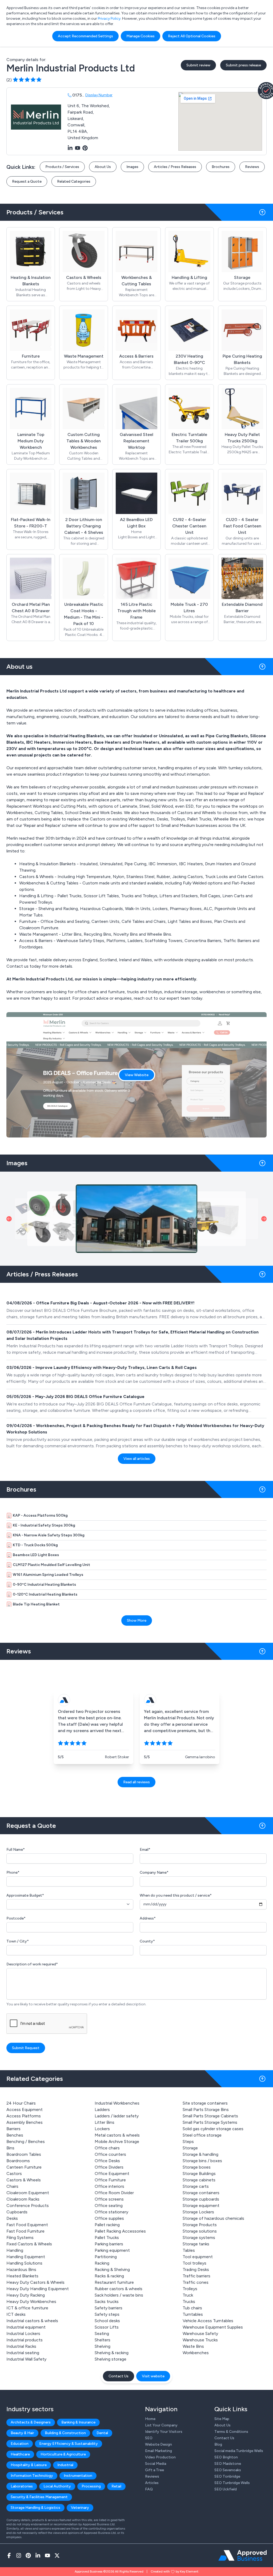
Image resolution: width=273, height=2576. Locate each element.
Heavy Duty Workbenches (31, 2301)
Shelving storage (111, 2359)
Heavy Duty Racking (26, 2295)
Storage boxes (197, 2167)
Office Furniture (110, 2180)
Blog (218, 2444)
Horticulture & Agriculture (63, 2454)
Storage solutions (200, 2231)
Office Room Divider (114, 2193)
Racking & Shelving (112, 2269)
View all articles (137, 1459)
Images (132, 167)
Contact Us (119, 2376)
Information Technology (32, 2476)
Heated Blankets (22, 2276)
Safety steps (107, 2314)
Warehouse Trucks (200, 2340)
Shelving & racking (112, 2353)
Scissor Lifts (107, 2327)
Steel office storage (202, 2135)
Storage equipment (201, 2206)
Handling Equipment (26, 2257)
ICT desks (16, 2314)
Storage (190, 2148)
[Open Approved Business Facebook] (9, 2555)
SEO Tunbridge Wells (232, 2483)
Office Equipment (112, 2174)
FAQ (149, 2489)
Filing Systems (20, 2238)
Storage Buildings (199, 2174)
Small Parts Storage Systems (210, 2122)
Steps (188, 2142)
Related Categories (74, 181)
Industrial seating (23, 2353)
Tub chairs (192, 2308)
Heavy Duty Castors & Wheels (35, 2282)
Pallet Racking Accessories (120, 2231)
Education (20, 2444)
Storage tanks (196, 2244)
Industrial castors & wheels (32, 2321)
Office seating (109, 2206)
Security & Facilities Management (39, 2497)
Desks (12, 2218)
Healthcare (20, 2454)
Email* (145, 1850)
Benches (15, 2135)
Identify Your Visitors (164, 2432)
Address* (148, 1918)
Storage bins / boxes (202, 2161)
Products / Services (62, 167)
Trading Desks (196, 2269)
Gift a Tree (154, 2470)
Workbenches (196, 2353)
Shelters (103, 2340)
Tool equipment (198, 2257)
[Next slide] (264, 1219)
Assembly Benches (25, 2122)
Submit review (198, 65)
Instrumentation (78, 2476)
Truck (188, 2295)
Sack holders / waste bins (119, 2295)
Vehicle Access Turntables (208, 2321)
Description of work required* (32, 1964)
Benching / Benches (26, 2142)
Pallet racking (107, 2225)
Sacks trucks (107, 2301)
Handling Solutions (24, 2263)
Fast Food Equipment (27, 2225)
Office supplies (109, 2218)
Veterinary (80, 2508)
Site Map (222, 2419)
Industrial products (25, 2340)
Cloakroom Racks (23, 2199)
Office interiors (109, 2186)
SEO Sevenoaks (228, 2470)
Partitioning (106, 2257)
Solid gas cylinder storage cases (213, 2129)
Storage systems (199, 2238)
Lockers (102, 2129)
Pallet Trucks (107, 2238)
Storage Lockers (198, 2212)
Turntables (193, 2314)
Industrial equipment (26, 2327)
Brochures (221, 167)
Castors (14, 2174)
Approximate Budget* (25, 1895)
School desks (107, 2321)
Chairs (12, 2186)
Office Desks (107, 2161)
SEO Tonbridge (227, 2476)
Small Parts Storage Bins (206, 2110)
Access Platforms (24, 2116)
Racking (102, 2263)
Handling (15, 2250)
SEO (149, 2438)
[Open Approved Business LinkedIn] (38, 2555)
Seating (102, 2333)
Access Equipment (25, 2110)
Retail (116, 2486)
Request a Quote (27, 181)
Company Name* (154, 1872)
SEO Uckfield (226, 2489)
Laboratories (22, 2486)
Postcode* (16, 1918)
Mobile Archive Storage (117, 2142)
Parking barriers (109, 2244)
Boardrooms (18, 2161)
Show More (137, 1620)
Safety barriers (109, 2308)
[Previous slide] (9, 1219)
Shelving (103, 2346)
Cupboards (17, 2212)
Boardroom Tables (24, 2154)
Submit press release (243, 65)
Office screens (109, 2199)
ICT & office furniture (27, 2308)
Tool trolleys (194, 2263)
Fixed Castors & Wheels (29, 2244)
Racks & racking (109, 2276)
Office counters (110, 2154)
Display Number (99, 95)
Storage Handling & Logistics (35, 2508)
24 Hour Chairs (21, 2103)
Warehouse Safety (200, 2333)
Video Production (160, 2457)
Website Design (158, 2444)
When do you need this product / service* (176, 1895)
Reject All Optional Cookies (192, 36)
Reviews (252, 167)
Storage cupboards (201, 2199)
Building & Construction (65, 2433)
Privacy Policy (109, 19)
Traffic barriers (196, 2276)
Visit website (153, 2376)
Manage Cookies (140, 36)
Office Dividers (109, 2167)
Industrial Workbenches (117, 2103)
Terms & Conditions (231, 2432)
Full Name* (16, 1850)
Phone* (13, 1872)
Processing (91, 2486)
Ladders (102, 2110)
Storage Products (200, 2225)
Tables (189, 2250)
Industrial (65, 2465)
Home (150, 2419)
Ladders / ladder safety (117, 2116)
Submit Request (26, 2048)
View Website (137, 1075)
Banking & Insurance (78, 2422)
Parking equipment (112, 2250)
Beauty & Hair (22, 2433)
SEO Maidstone (228, 2464)
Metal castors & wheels (117, 2135)
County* (147, 1941)
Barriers (13, 2129)
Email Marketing (158, 2451)
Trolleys (190, 2289)
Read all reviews (136, 1782)
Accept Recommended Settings (85, 36)
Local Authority (57, 2486)
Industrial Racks (21, 2346)
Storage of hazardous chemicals (213, 2218)
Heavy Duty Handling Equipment (38, 2289)
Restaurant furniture (114, 2282)
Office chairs (107, 2148)
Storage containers (201, 2193)
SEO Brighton (226, 2457)
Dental (102, 2433)
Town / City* (18, 1941)
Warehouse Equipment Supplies (213, 2327)
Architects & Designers (31, 2422)
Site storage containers (205, 2103)
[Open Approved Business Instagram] (19, 2555)
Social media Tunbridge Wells (239, 2451)
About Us (103, 167)
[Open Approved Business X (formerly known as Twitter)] (57, 2555)
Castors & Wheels (24, 2180)
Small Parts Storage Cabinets (210, 2116)
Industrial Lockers (23, 2333)
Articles (152, 2483)
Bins (10, 2148)
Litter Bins (105, 2122)
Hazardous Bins (21, 2269)
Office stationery (111, 2212)
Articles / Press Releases (175, 167)
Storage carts (196, 2186)
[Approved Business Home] (242, 2555)
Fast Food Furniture (25, 2231)
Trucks (189, 2301)
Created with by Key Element (174, 2571)
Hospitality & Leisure (29, 2465)
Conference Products (28, 2206)
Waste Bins (193, 2346)
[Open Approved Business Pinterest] (28, 2555)
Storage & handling (200, 2154)
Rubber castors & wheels (119, 2289)
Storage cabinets (199, 2180)
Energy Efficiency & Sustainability (69, 2444)
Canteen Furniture (24, 2167)
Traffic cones (196, 2282)
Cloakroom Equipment (28, 2193)
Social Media (156, 2464)
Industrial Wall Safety (26, 2359)
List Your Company (161, 2425)
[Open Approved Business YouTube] (47, 2555)
